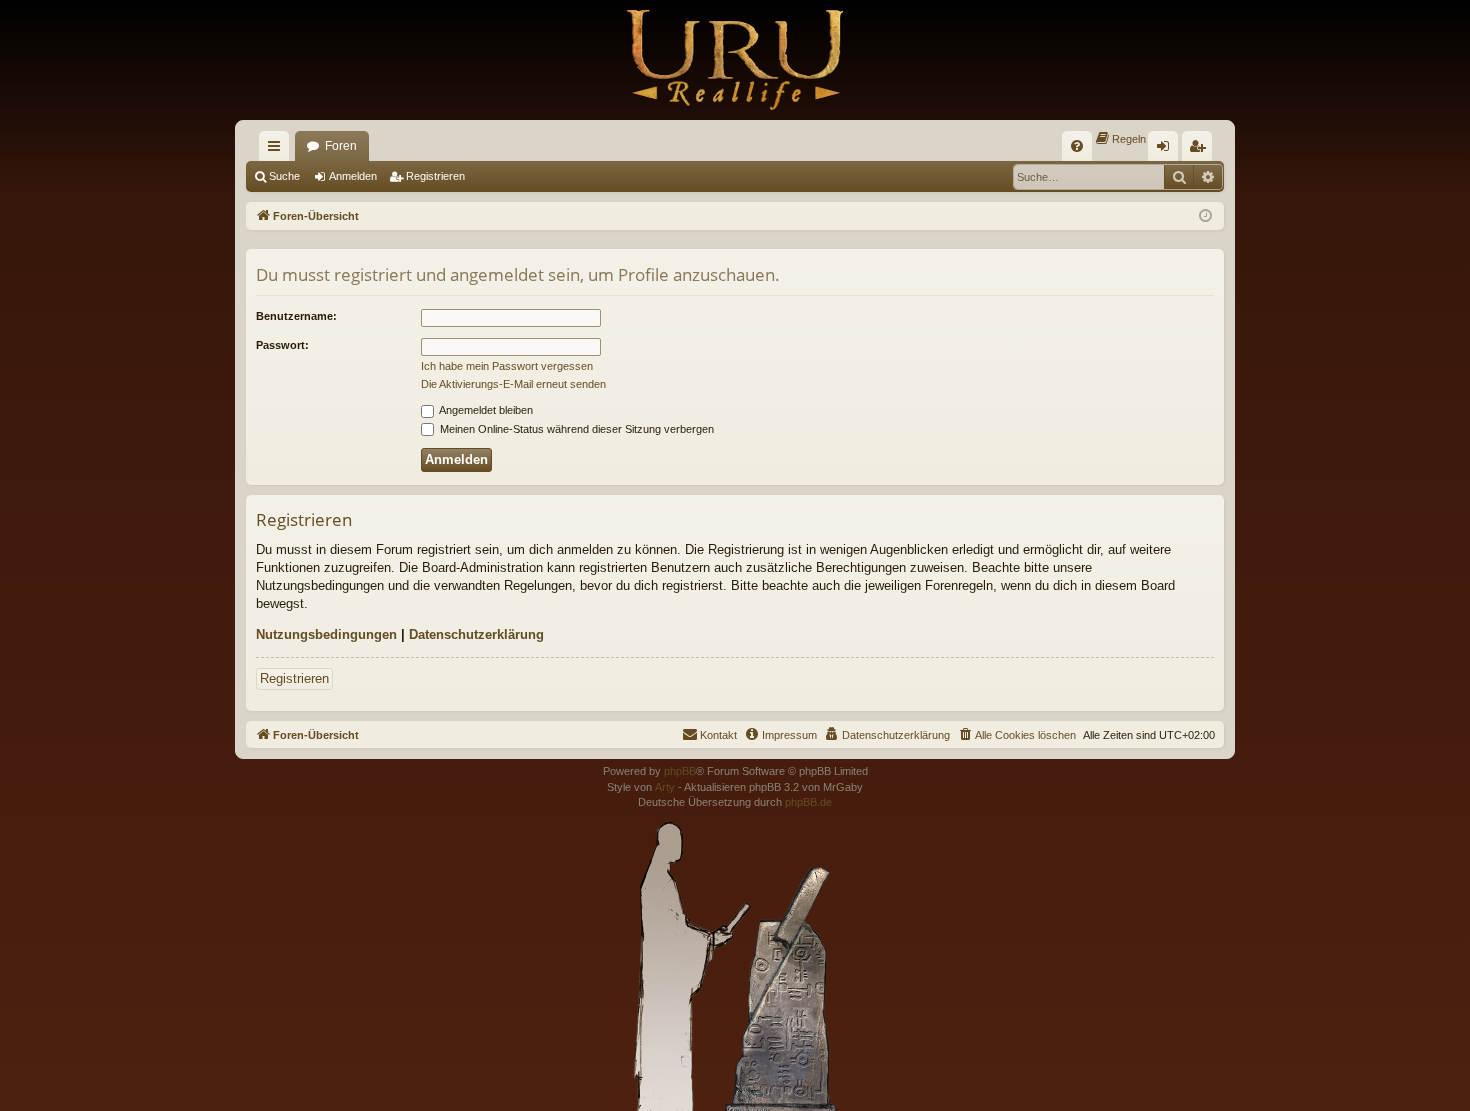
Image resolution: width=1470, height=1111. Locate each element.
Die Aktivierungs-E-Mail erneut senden (513, 384)
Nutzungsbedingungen (326, 634)
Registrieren (435, 176)
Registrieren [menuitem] (1201, 150)
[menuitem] (1077, 146)
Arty (665, 787)
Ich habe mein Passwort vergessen (507, 366)
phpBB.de (808, 802)
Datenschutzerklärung (476, 634)
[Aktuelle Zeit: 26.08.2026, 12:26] (1205, 216)
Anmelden (353, 176)
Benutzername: (296, 316)
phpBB (680, 771)
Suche (284, 176)
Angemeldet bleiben (485, 410)
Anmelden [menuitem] (1167, 150)
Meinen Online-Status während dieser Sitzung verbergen (575, 429)
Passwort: (282, 345)
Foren (341, 146)
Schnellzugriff (278, 150)
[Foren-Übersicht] (735, 60)
